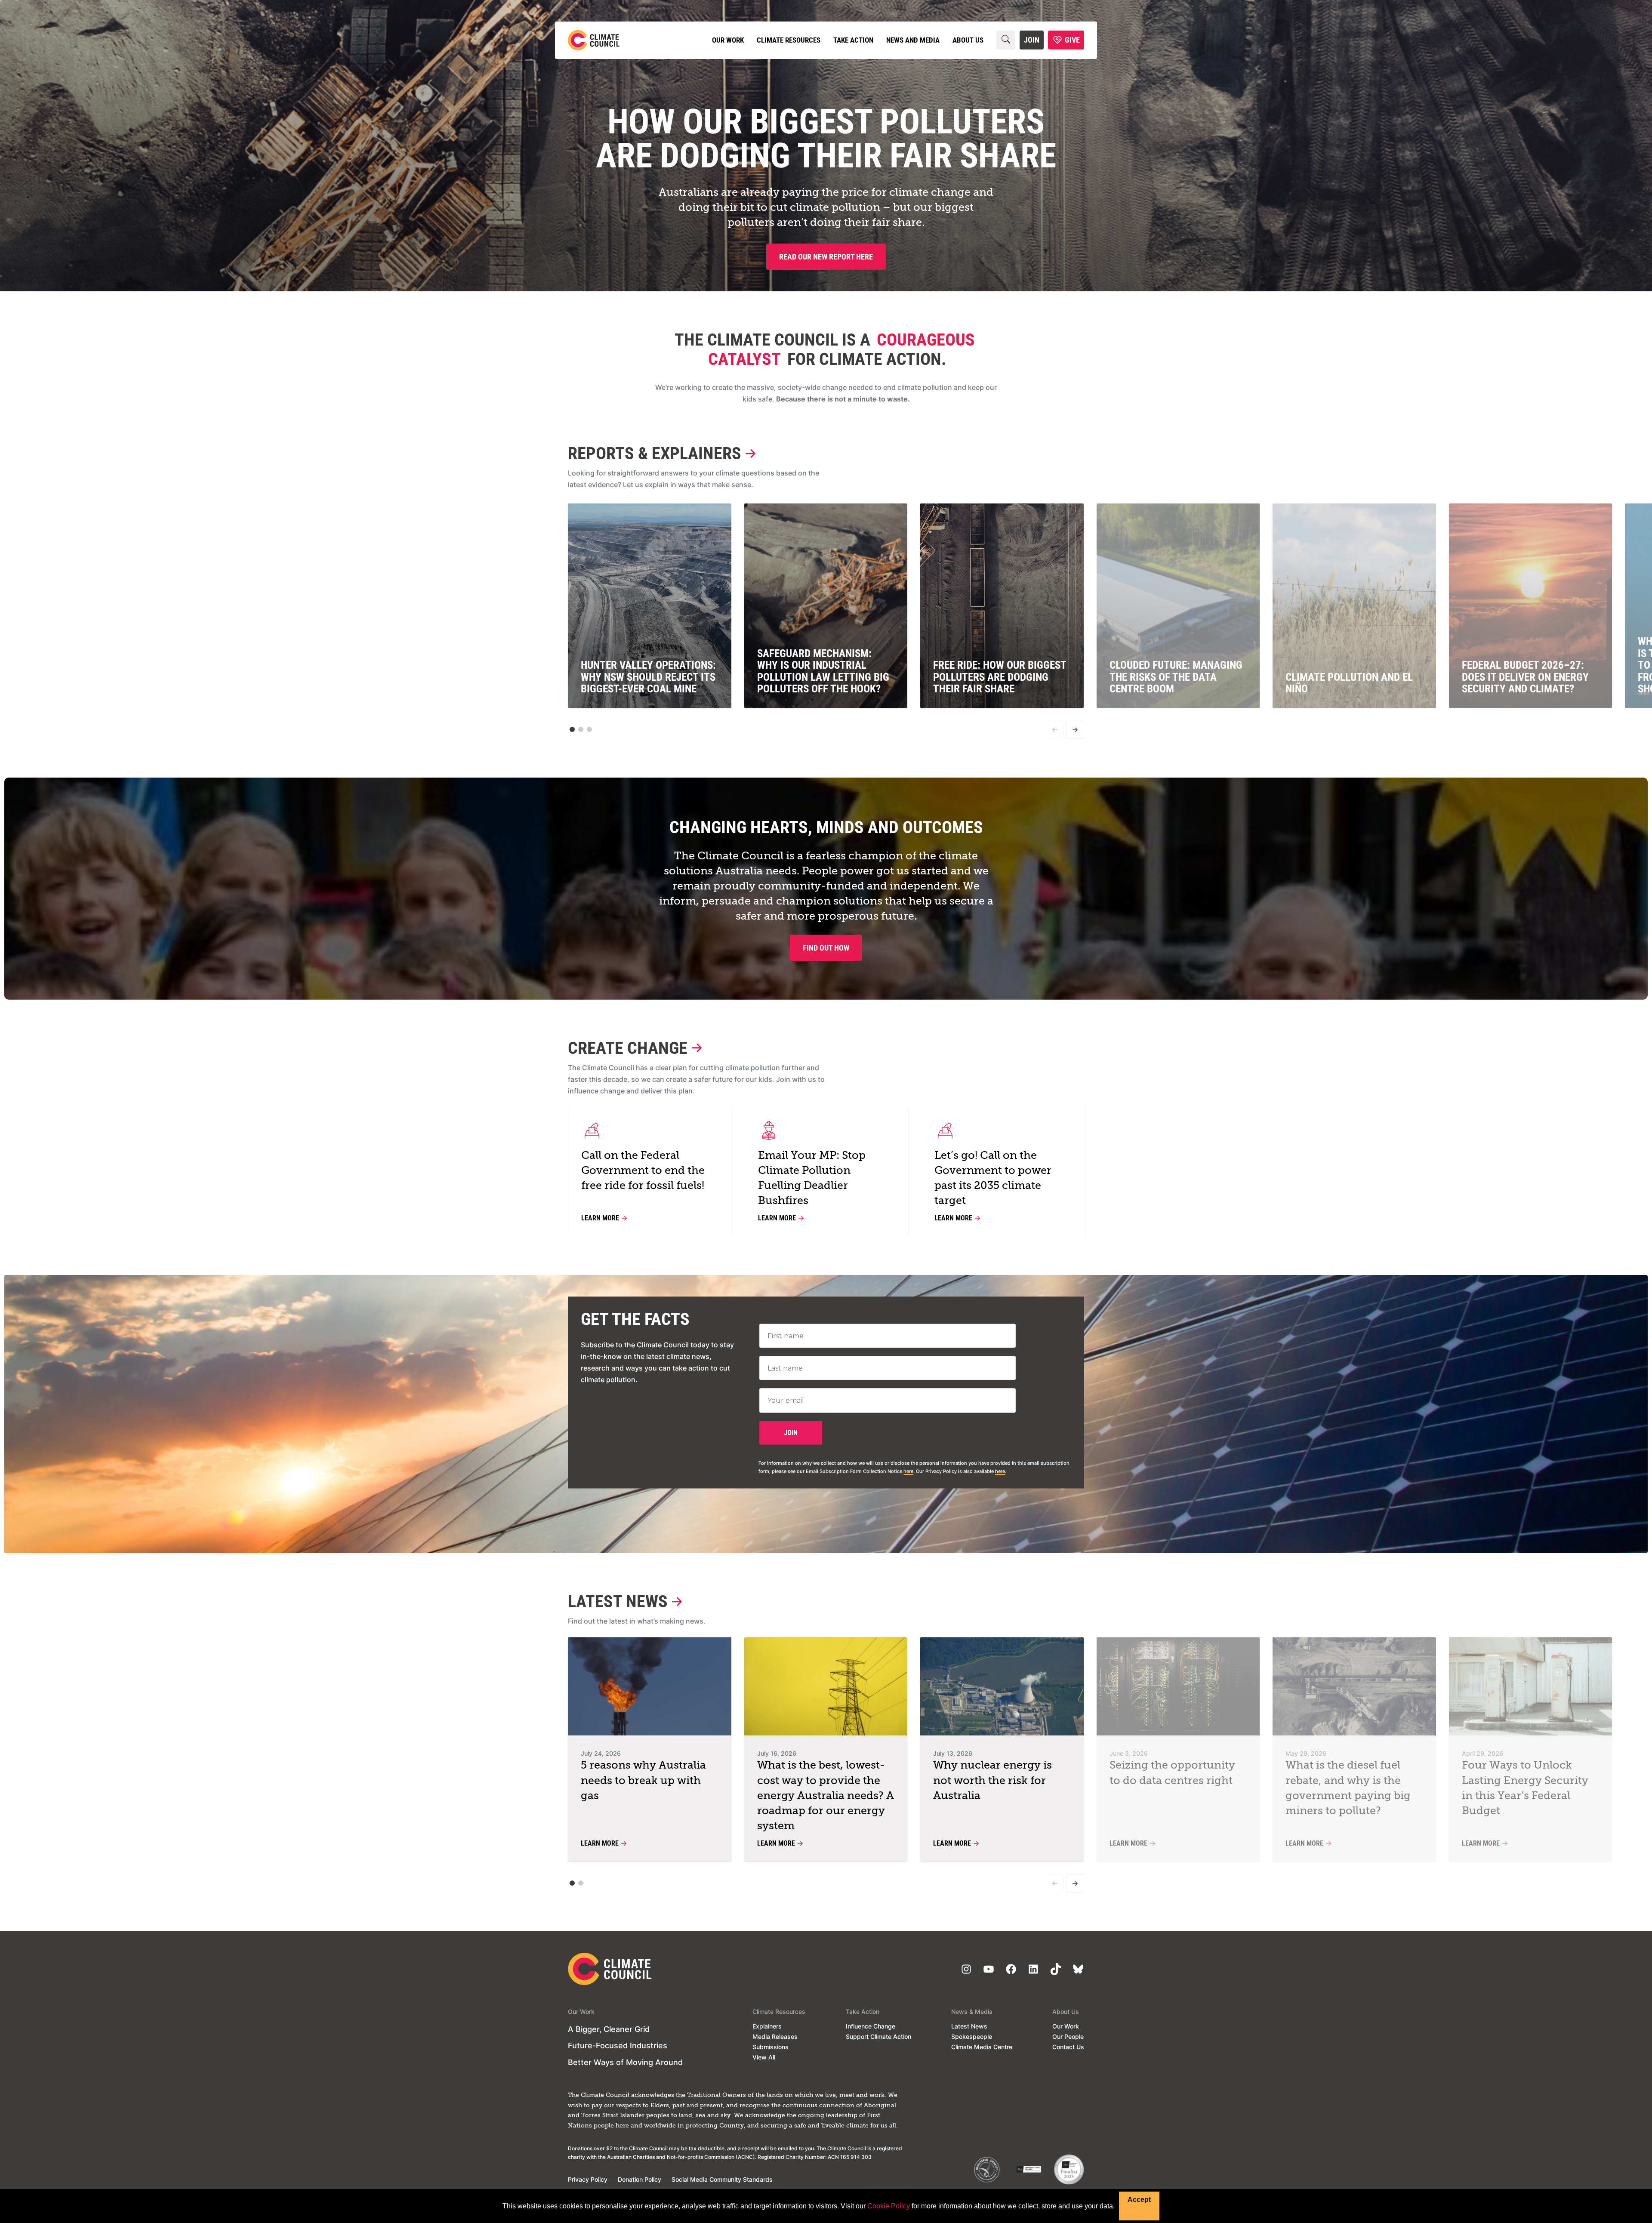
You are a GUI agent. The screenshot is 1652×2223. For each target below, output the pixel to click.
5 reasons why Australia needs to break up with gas (643, 1781)
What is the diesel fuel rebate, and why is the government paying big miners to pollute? (1348, 1788)
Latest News (618, 1601)
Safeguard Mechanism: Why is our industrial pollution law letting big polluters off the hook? (823, 671)
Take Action (853, 40)
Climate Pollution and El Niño (1349, 683)
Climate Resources (789, 40)
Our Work (728, 40)
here (908, 1471)
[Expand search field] (1006, 40)
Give (1072, 40)
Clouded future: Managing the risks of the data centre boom (1176, 677)
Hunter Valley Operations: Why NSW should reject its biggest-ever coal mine (648, 677)
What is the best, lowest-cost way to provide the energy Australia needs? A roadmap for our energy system (826, 1796)
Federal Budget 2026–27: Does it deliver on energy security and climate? (1525, 677)
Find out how (826, 948)
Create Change (628, 1048)
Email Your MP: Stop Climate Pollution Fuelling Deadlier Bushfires (812, 1179)
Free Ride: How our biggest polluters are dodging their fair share (1000, 677)
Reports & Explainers (655, 453)
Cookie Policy (889, 2206)
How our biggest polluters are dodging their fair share (826, 139)
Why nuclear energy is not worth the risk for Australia (992, 1781)
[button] (572, 729)
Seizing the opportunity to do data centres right (1172, 1773)
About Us (968, 40)
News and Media (913, 40)
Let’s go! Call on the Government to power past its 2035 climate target (993, 1179)
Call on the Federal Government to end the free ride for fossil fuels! (643, 1171)
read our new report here (826, 257)
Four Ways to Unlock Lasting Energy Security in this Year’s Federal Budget (1525, 1788)
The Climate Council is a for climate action (825, 349)
